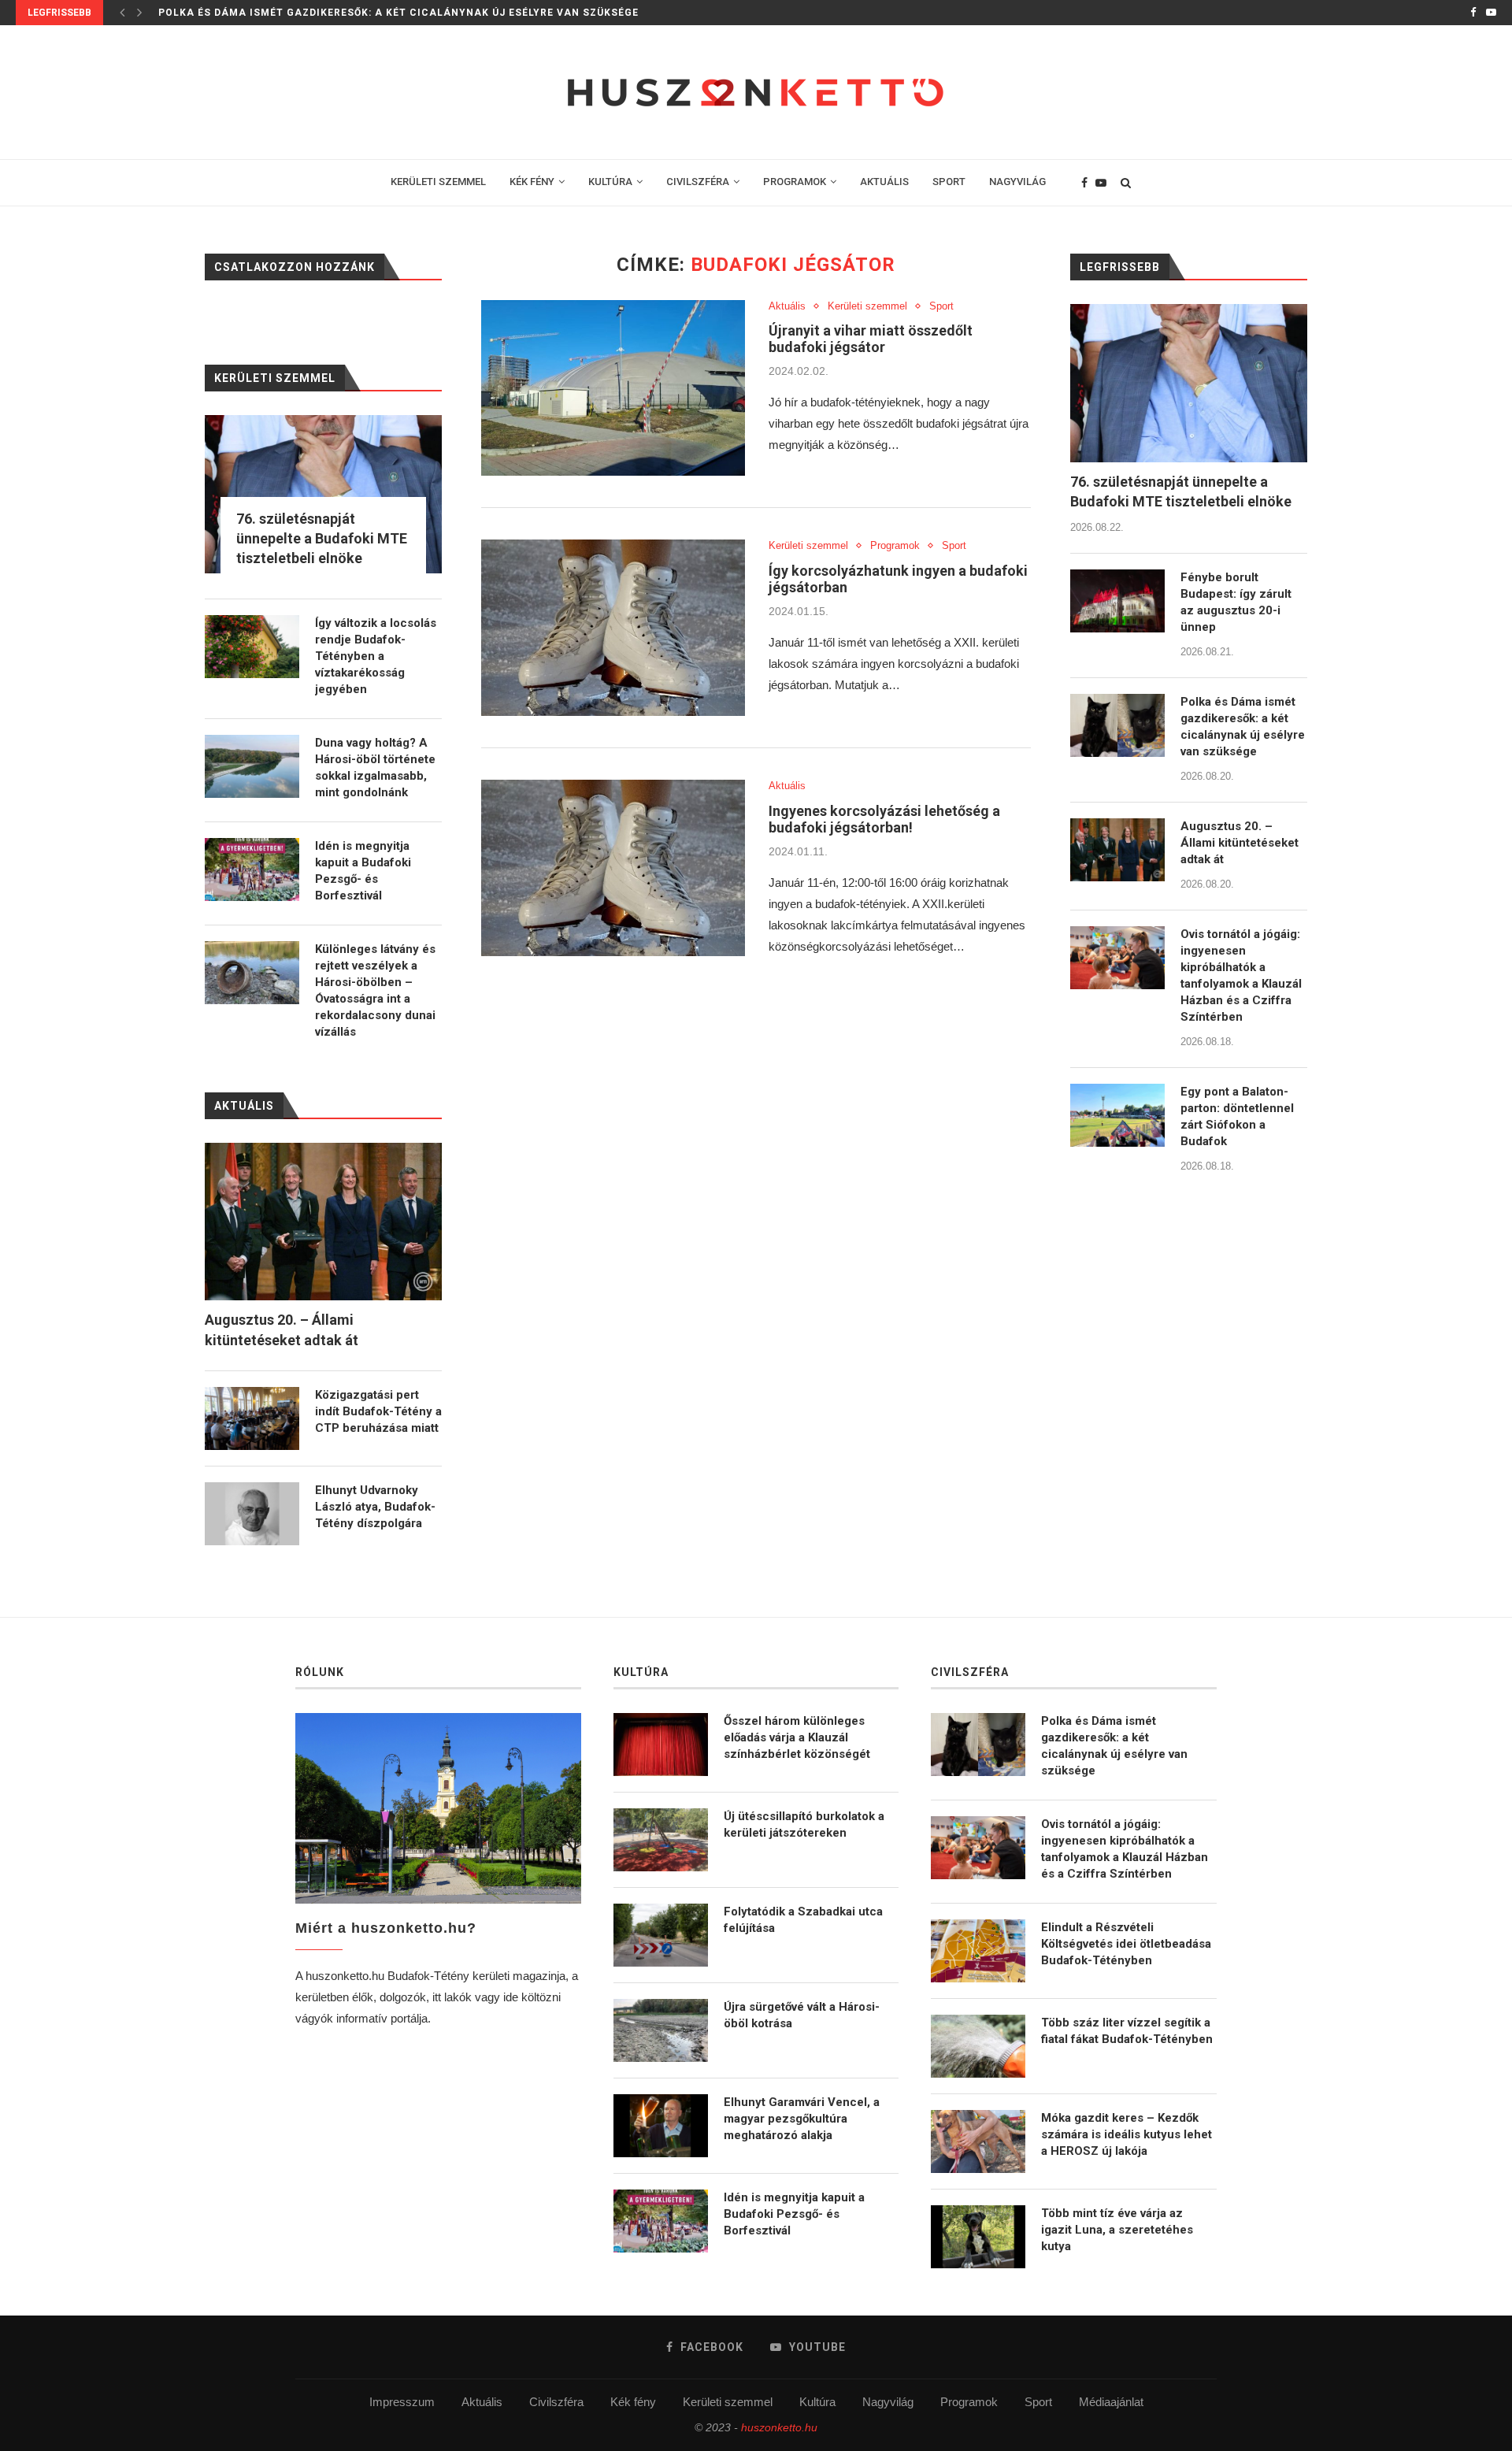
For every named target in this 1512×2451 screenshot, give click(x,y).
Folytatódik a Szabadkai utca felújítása (803, 1920)
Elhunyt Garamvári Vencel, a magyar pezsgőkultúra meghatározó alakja (802, 2119)
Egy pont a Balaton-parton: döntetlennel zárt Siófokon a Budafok (1237, 1116)
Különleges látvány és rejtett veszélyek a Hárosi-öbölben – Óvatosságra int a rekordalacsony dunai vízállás (375, 990)
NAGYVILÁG (1017, 182)
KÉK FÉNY (532, 182)
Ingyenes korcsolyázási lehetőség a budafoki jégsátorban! (884, 819)
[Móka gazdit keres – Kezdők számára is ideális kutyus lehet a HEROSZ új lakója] (978, 2141)
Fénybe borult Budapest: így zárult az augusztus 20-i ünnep (1236, 602)
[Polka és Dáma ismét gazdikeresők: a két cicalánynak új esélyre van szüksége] (1117, 725)
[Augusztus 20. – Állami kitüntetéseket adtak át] (1117, 850)
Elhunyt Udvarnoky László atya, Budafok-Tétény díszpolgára (375, 1507)
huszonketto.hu (779, 2427)
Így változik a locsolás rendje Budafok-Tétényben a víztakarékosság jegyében (376, 656)
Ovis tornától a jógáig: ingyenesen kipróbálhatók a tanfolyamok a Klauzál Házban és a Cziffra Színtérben (1241, 975)
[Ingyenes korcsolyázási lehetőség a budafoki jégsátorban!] (613, 868)
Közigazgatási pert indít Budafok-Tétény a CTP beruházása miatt (378, 1411)
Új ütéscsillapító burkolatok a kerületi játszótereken (804, 1824)
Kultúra (817, 2402)
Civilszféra (556, 2402)
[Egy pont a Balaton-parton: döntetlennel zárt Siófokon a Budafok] (1117, 1115)
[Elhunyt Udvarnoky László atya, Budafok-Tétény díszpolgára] (252, 1514)
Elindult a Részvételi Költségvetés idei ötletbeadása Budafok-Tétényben (1126, 1944)
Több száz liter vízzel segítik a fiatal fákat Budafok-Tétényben (1127, 2031)
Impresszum (402, 2402)
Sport (941, 306)
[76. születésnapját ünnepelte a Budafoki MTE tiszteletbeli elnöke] (1189, 383)
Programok (895, 545)
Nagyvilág (888, 2402)
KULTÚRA (610, 182)
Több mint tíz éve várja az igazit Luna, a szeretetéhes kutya (1117, 2230)
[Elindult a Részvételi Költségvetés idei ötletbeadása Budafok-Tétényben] (978, 1951)
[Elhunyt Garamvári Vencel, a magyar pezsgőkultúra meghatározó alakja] (661, 2126)
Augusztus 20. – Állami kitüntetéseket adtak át (305, 13)
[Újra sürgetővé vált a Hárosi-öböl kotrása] (661, 2030)
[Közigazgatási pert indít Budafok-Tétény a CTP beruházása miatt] (252, 1418)
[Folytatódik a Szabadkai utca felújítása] (661, 1935)
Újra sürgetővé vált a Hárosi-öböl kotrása (802, 2015)
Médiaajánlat (1111, 2402)
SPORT (949, 182)
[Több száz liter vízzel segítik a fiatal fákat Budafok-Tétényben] (978, 2046)
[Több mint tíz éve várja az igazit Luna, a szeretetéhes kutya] (978, 2237)
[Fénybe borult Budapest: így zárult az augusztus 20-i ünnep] (1117, 601)
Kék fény (633, 2402)
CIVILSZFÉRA (698, 182)
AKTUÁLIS (884, 182)
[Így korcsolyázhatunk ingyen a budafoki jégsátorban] (613, 628)
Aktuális (787, 306)
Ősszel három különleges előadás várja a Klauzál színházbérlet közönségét (797, 1737)
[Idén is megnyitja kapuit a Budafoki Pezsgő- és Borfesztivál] (252, 870)
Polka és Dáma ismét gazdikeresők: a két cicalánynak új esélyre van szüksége (1243, 727)
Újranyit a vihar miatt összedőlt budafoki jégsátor (871, 339)
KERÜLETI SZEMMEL (438, 182)
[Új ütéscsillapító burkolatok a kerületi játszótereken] (661, 1840)
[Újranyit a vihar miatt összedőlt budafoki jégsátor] (613, 388)
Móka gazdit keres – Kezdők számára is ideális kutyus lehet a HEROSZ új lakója (1127, 2134)
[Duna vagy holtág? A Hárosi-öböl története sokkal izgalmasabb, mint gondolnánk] (252, 766)
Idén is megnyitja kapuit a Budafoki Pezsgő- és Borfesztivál (363, 871)
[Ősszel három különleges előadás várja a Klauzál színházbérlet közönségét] (661, 1745)
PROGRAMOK (795, 182)
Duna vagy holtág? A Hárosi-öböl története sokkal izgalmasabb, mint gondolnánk (375, 768)
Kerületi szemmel (867, 306)
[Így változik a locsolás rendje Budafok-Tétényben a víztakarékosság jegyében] (252, 647)
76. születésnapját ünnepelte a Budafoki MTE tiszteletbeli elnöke (1181, 491)
